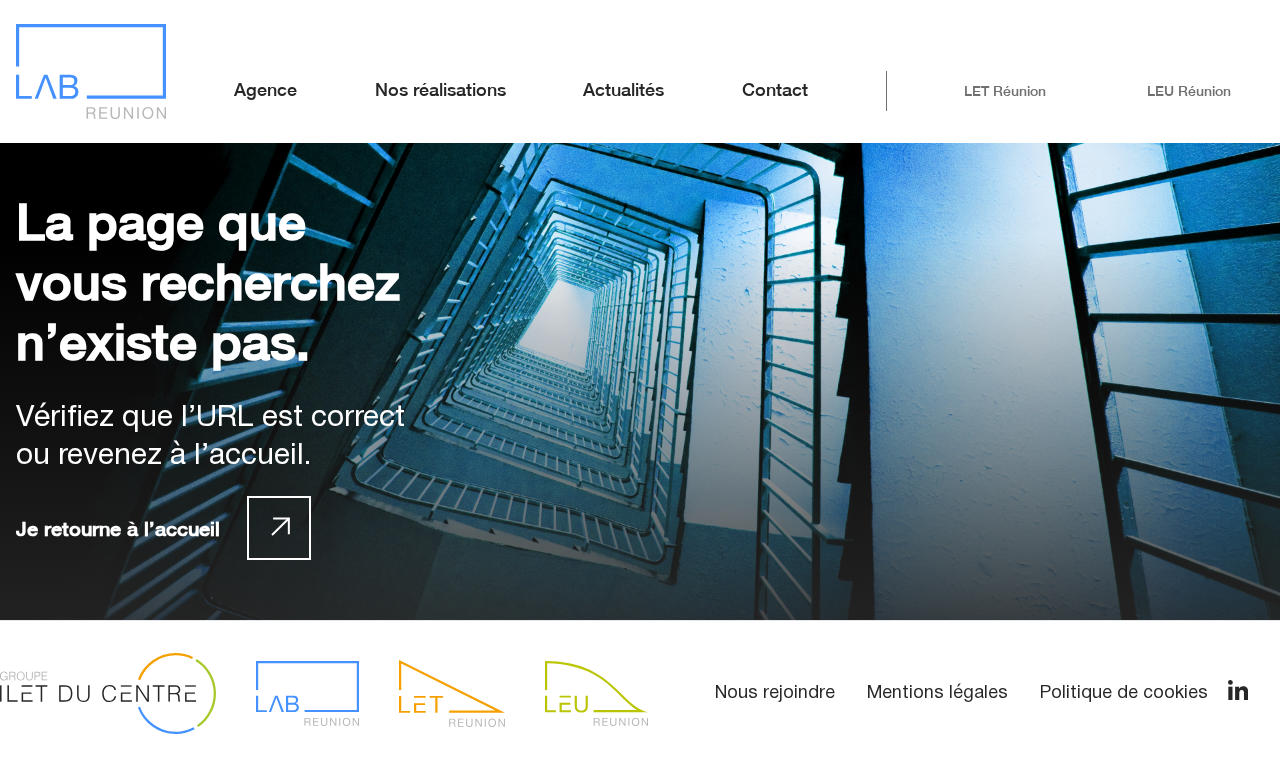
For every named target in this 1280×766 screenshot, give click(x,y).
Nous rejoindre (775, 693)
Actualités (623, 89)
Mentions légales (937, 693)
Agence (265, 89)
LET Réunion (1005, 91)
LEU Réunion (1189, 91)
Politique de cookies (1124, 693)
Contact (775, 89)
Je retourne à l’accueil (118, 528)
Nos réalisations (440, 89)
